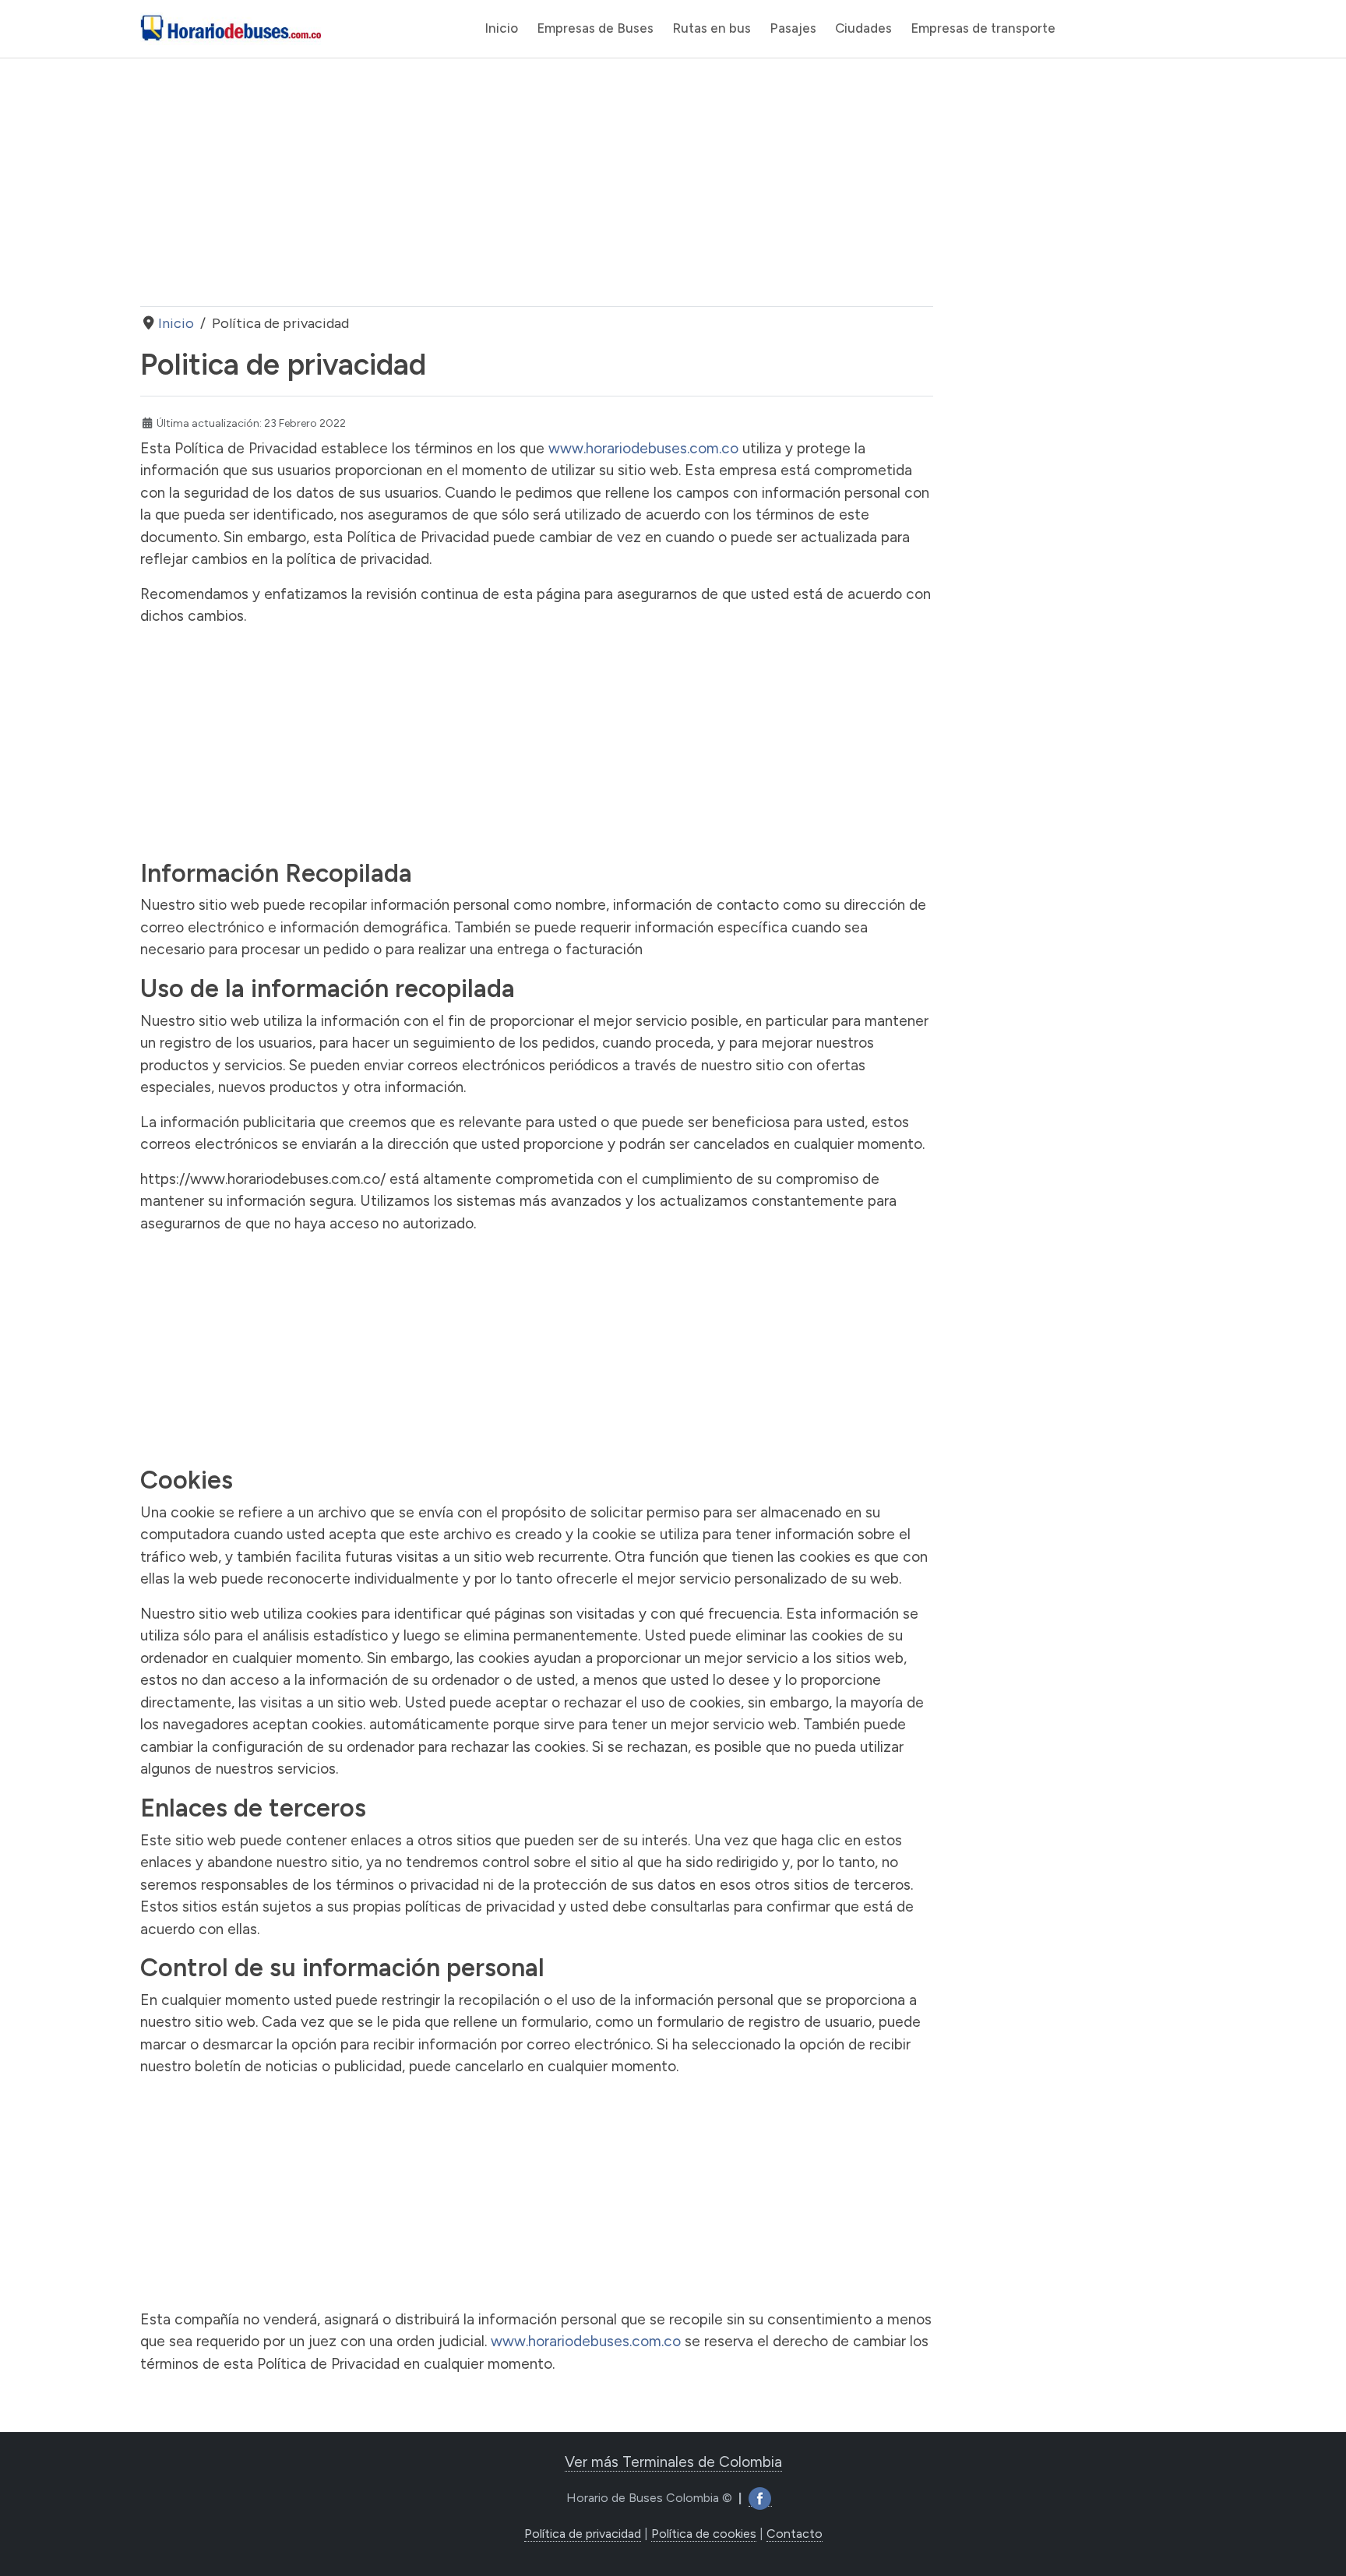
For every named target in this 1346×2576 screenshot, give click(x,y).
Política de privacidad (583, 2534)
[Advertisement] (537, 182)
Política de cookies (704, 2534)
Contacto (795, 2534)
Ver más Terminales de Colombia (673, 2462)
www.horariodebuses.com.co (643, 448)
